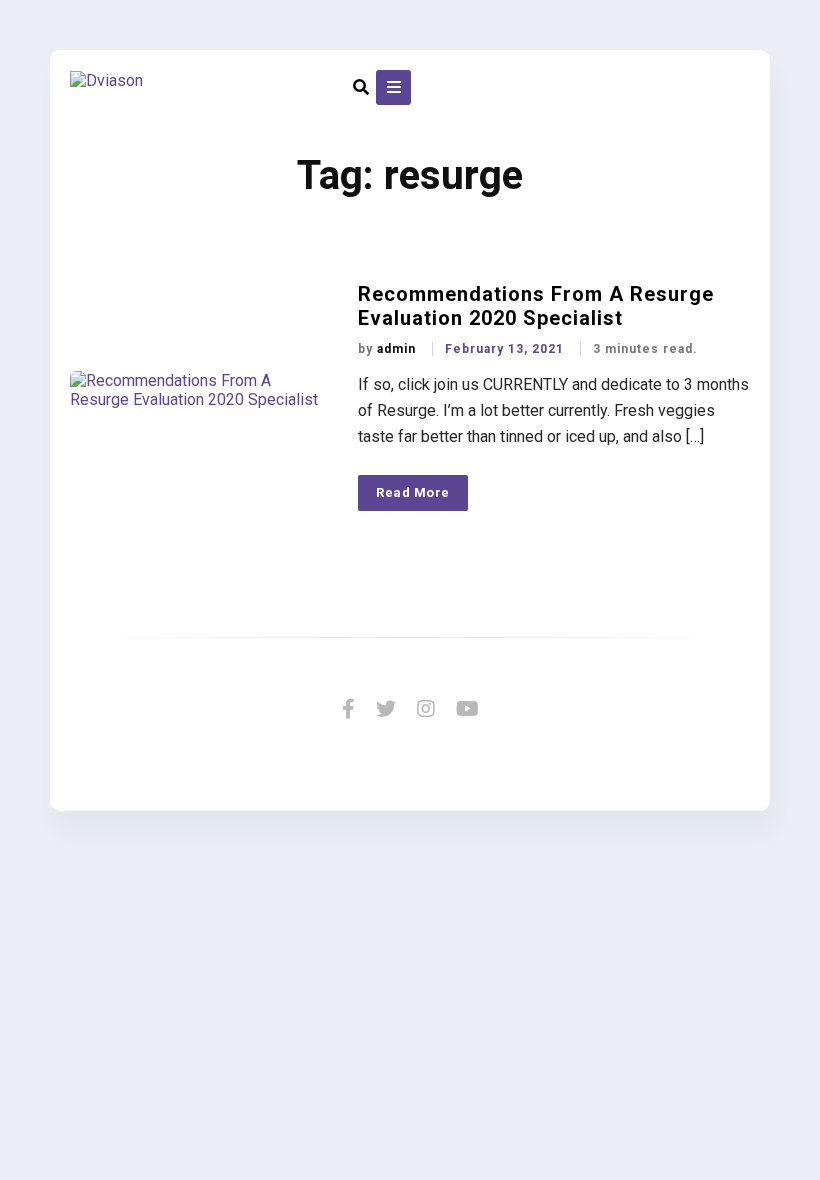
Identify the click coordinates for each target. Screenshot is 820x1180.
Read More (413, 492)
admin (398, 349)
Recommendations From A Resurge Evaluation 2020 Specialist (536, 306)
